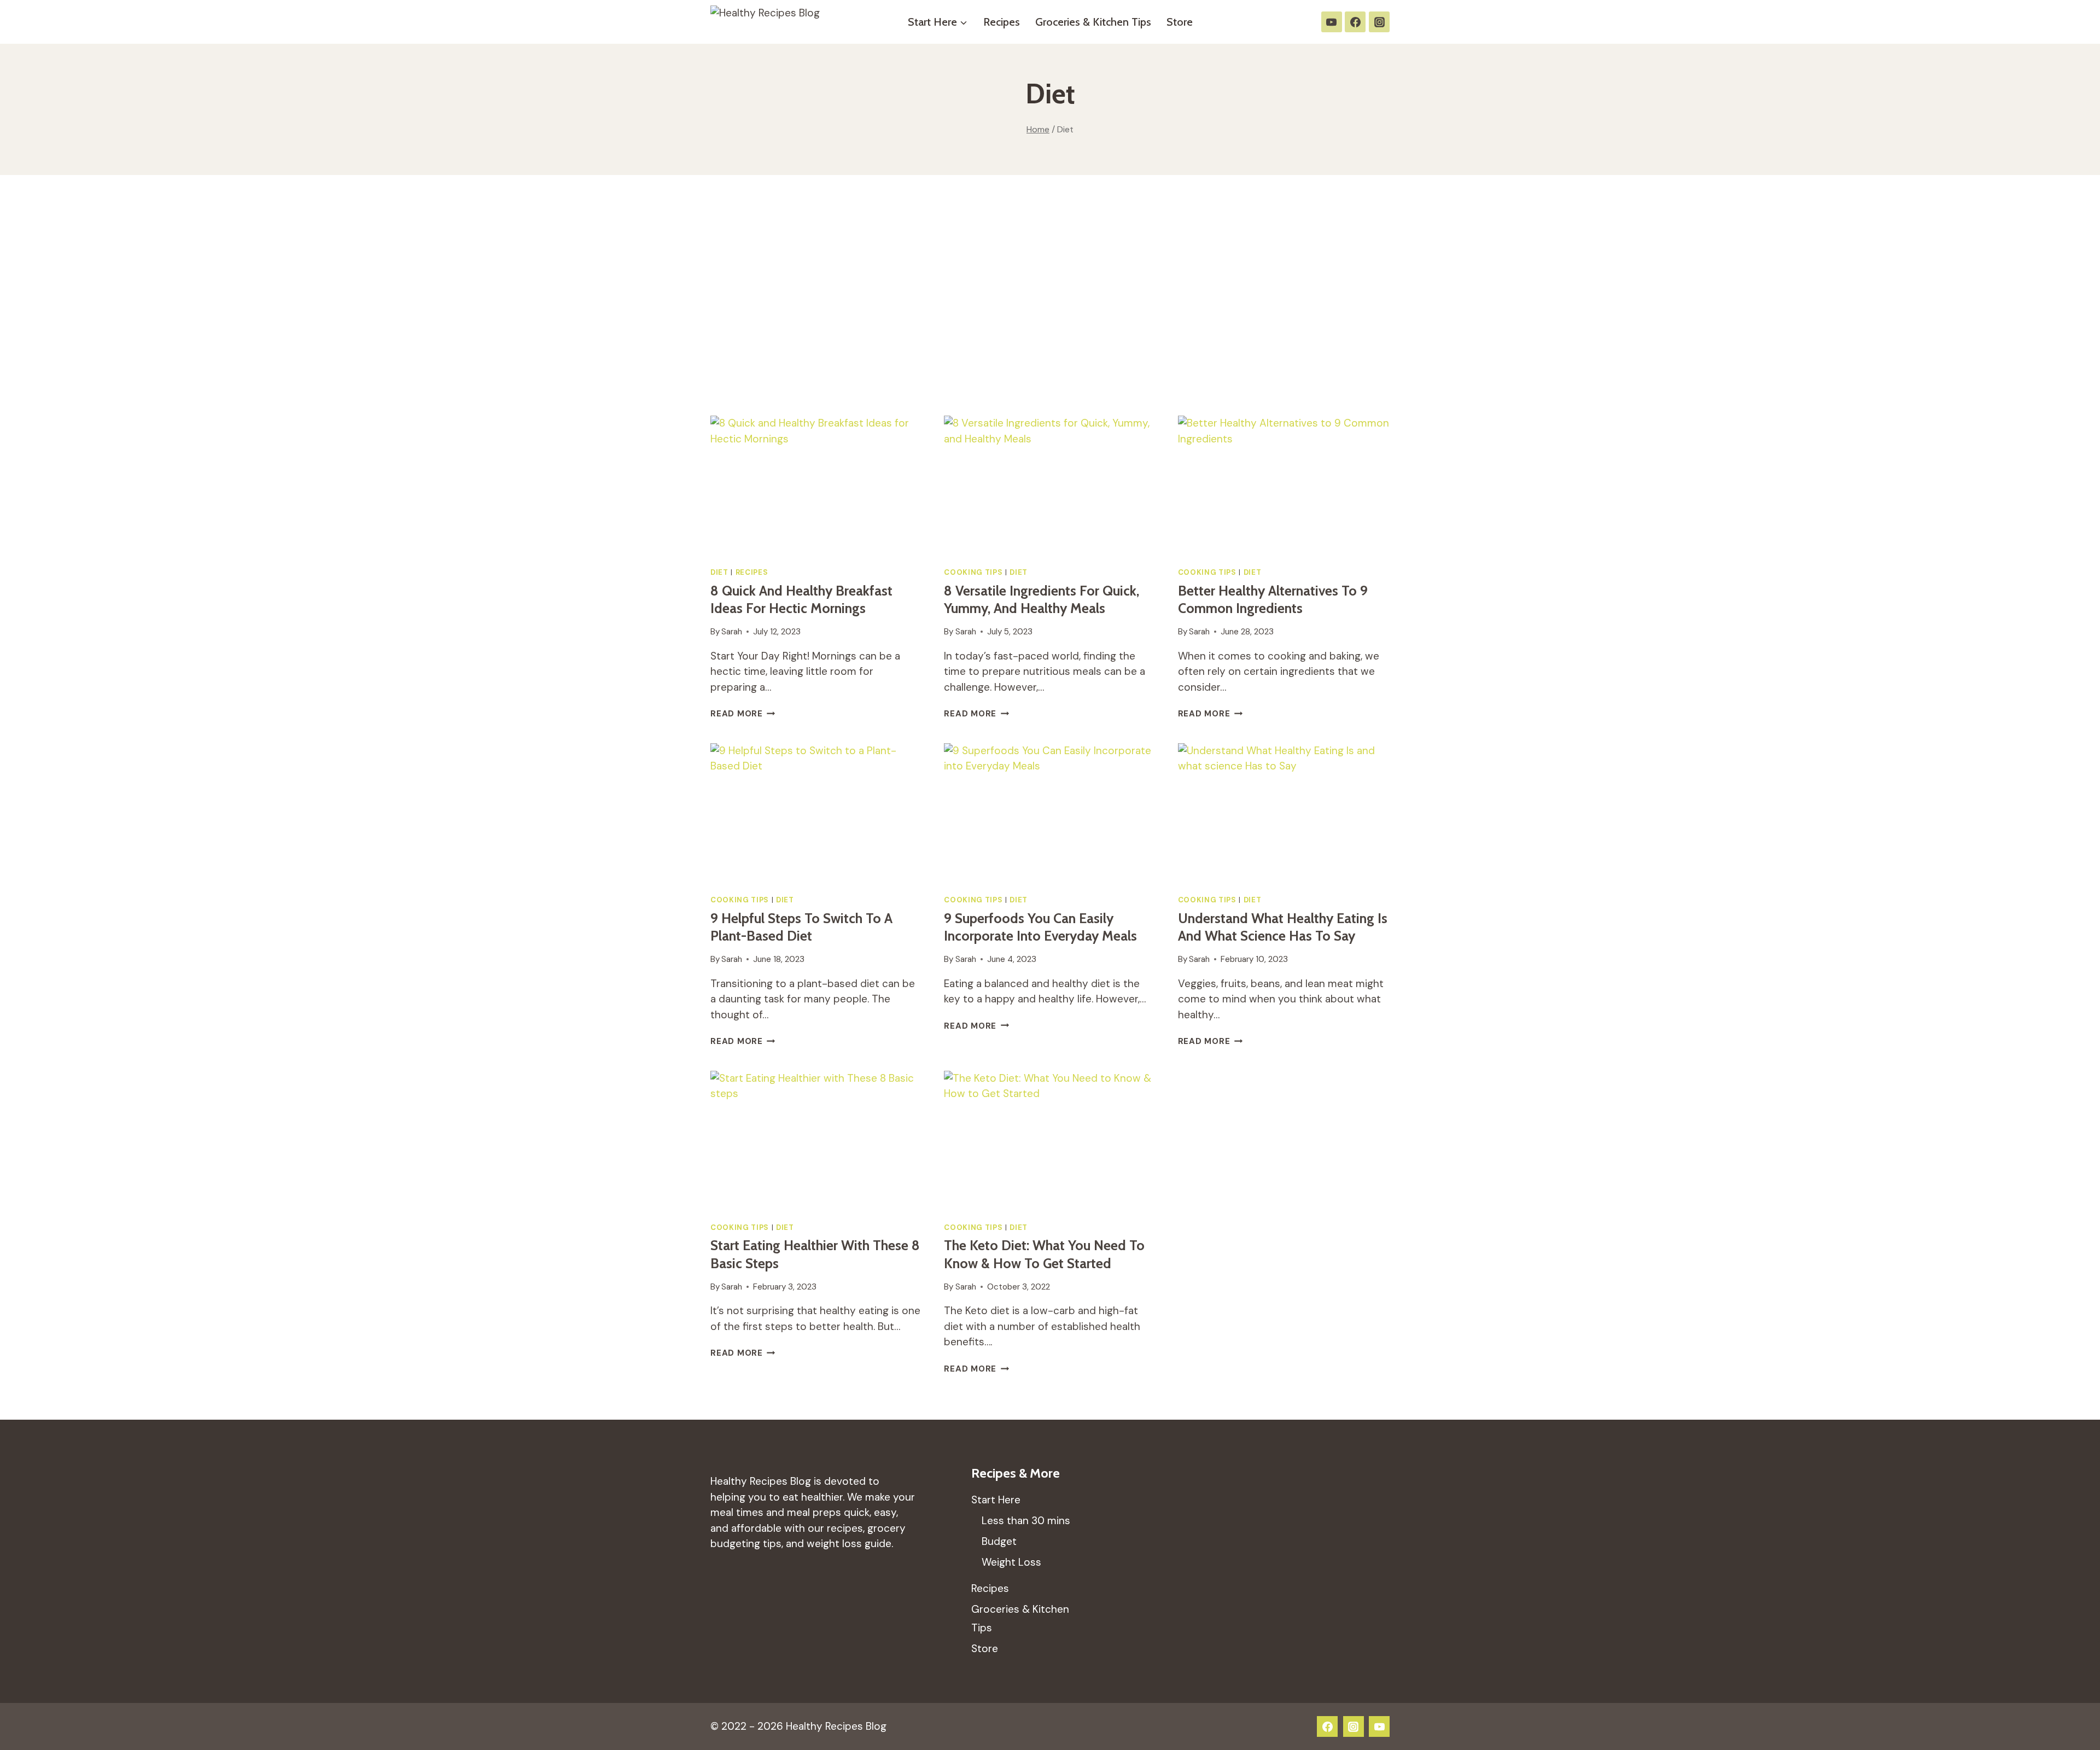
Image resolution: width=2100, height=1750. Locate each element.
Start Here (996, 1500)
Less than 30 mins (1026, 1521)
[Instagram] (1379, 22)
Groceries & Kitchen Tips (1093, 22)
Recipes (1002, 22)
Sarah (732, 632)
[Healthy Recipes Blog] (776, 22)
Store (1180, 22)
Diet (719, 572)
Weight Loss (1011, 1562)
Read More (743, 714)
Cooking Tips (973, 572)
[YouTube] (1332, 22)
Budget (999, 1541)
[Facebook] (1355, 22)
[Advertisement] (1050, 295)
